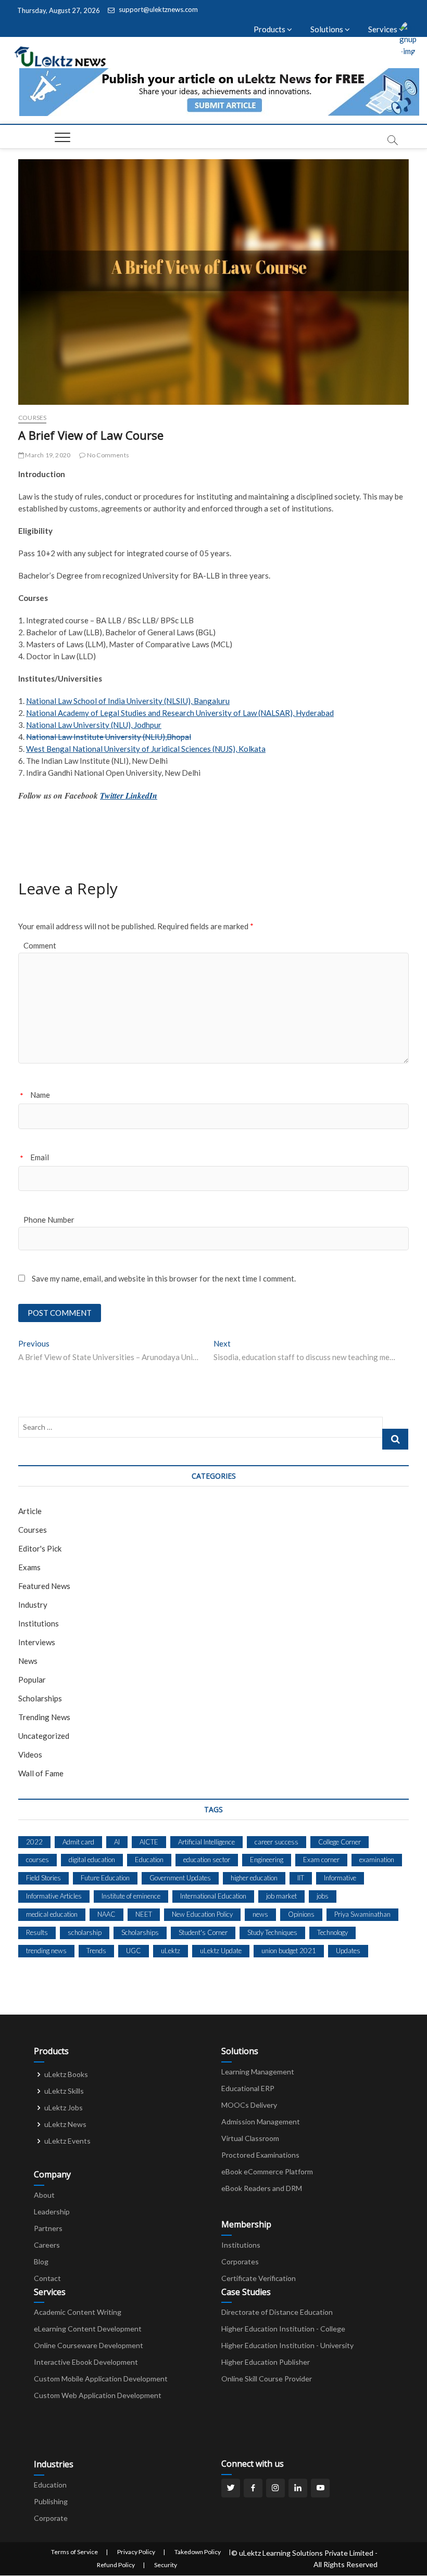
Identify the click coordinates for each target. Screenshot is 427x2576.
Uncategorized (44, 1736)
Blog (41, 2261)
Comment (40, 945)
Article (30, 1511)
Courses (32, 418)
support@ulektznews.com (158, 9)
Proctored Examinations (260, 2155)
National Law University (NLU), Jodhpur (94, 725)
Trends (96, 1951)
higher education (254, 1878)
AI (117, 1842)
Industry (33, 1605)
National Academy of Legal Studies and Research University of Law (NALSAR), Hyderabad (180, 713)
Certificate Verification (259, 2278)
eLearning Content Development (88, 2329)
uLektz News (65, 2124)
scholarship (85, 1932)
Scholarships (40, 1698)
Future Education (105, 1878)
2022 (34, 1842)
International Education (213, 1896)
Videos (30, 1754)
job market (281, 1896)
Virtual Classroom (250, 2138)
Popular (32, 1680)
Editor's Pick (40, 1548)
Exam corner (321, 1860)
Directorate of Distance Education (277, 2312)
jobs (323, 1896)
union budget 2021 (289, 1951)
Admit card (78, 1842)
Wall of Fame (41, 1773)
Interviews (37, 1642)
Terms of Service (74, 2552)
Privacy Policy (136, 2552)
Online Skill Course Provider (267, 2379)
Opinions (301, 1914)
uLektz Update (221, 1951)
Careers (47, 2245)
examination (377, 1860)
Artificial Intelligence (206, 1842)
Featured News (44, 1586)
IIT (301, 1878)
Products (270, 29)
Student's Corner (203, 1932)
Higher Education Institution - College (283, 2329)
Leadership (52, 2212)
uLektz (171, 1951)
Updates (348, 1951)
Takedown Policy (198, 2552)
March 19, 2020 (47, 455)
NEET (144, 1914)
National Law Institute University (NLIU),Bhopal (109, 737)
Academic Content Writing (78, 2312)
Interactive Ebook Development (86, 2362)
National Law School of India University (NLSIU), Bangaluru (128, 701)
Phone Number (49, 1220)
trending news (46, 1951)
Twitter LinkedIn (129, 796)
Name (40, 1095)
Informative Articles (54, 1896)
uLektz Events (67, 2141)
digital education (92, 1860)
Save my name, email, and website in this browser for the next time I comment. (164, 1278)
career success (277, 1842)
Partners (48, 2228)
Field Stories (43, 1878)
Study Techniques (272, 1932)
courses (37, 1860)
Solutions (328, 29)
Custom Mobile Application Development (101, 2379)
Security (166, 2565)
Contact (47, 2278)
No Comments (108, 455)
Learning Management (258, 2072)
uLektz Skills (64, 2091)
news (260, 1914)
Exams (29, 1567)
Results (37, 1932)
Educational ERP (248, 2088)
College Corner (340, 1842)
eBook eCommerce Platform (267, 2171)
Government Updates (180, 1878)
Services (384, 29)
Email (40, 1157)
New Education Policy (202, 1914)
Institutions (39, 1623)
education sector (207, 1860)
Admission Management (261, 2122)
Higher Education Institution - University (287, 2345)
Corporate (51, 2518)
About (44, 2195)
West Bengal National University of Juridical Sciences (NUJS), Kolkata (146, 749)
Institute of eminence (131, 1896)
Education (149, 1860)
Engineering (267, 1860)
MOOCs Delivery (249, 2105)
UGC (134, 1951)
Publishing (51, 2501)
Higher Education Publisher (266, 2362)
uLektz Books (66, 2074)
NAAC (106, 1914)
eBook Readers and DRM (262, 2188)
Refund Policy (116, 2565)
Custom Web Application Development (98, 2395)
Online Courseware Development (89, 2345)
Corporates (240, 2261)
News (28, 1661)
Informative (340, 1878)
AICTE (149, 1842)
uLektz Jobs (64, 2107)
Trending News (44, 1717)
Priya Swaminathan (362, 1914)
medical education (52, 1914)
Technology (332, 1932)
